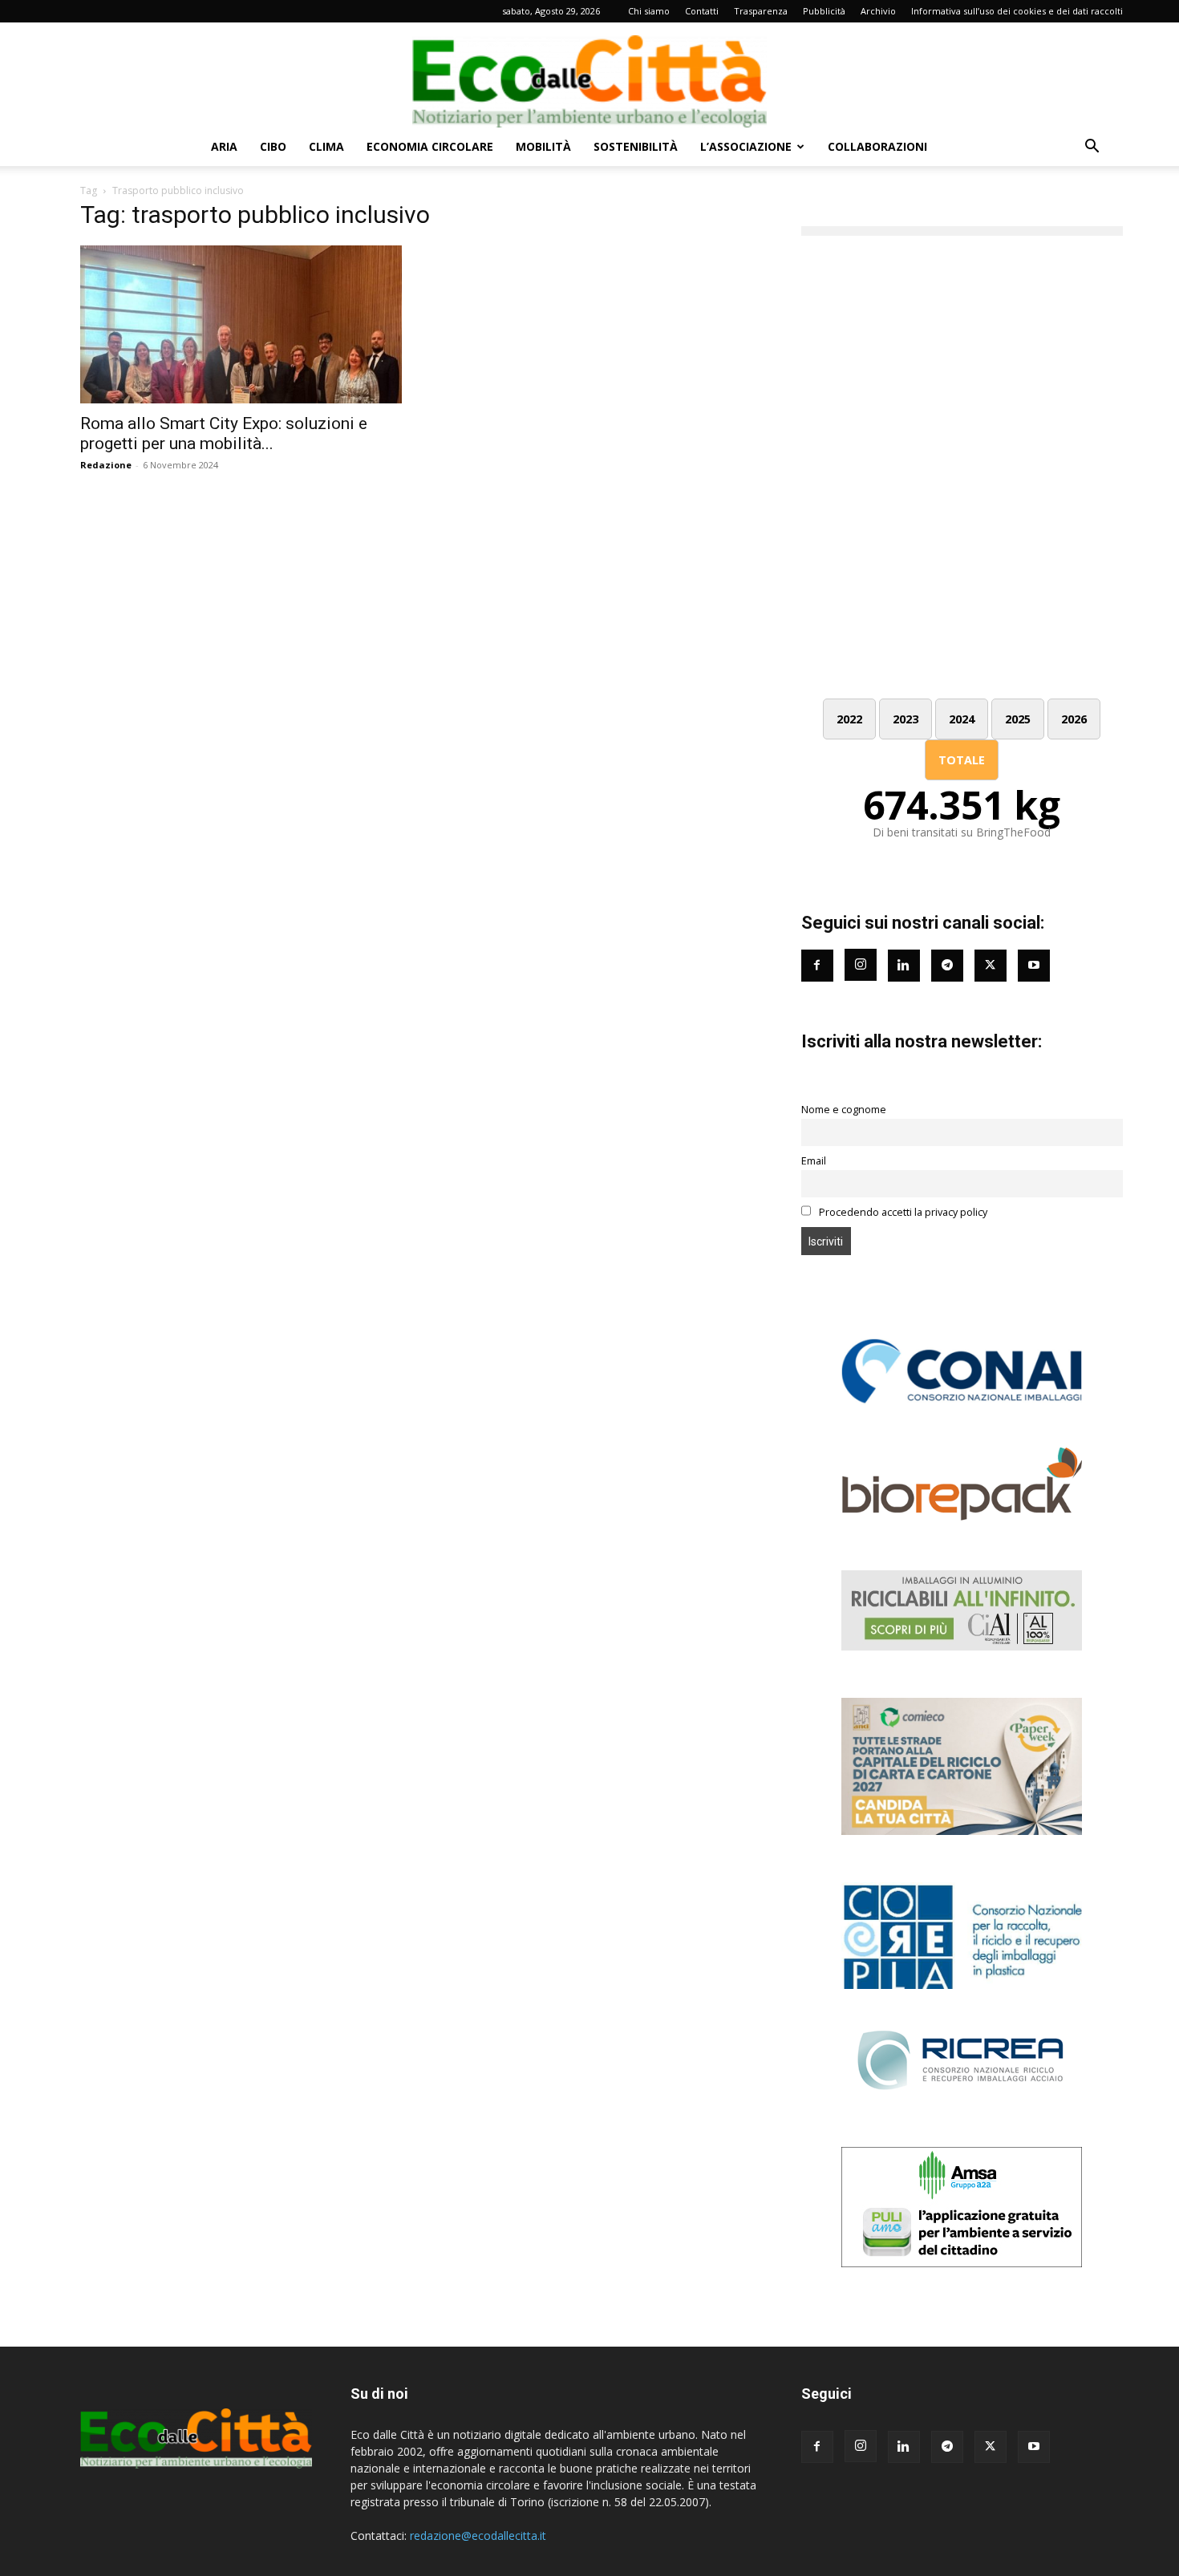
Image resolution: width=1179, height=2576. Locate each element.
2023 (906, 719)
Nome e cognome (844, 1110)
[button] (1092, 148)
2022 (849, 719)
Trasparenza (761, 11)
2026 (1074, 719)
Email (814, 1161)
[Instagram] (861, 965)
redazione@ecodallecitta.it (478, 2535)
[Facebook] (817, 966)
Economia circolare (430, 146)
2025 (1018, 719)
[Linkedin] (904, 966)
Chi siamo (649, 11)
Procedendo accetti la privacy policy (902, 1212)
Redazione (106, 465)
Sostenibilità (636, 146)
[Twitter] (991, 966)
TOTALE (962, 760)
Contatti (702, 11)
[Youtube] (1034, 966)
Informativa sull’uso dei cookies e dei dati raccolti (1017, 11)
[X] (991, 2447)
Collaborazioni (877, 146)
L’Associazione (746, 146)
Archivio (878, 11)
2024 (962, 719)
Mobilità (543, 146)
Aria (224, 146)
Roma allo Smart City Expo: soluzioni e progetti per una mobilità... (224, 433)
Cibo (273, 146)
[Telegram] (947, 966)
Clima (326, 146)
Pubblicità (824, 11)
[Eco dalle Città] (589, 75)
